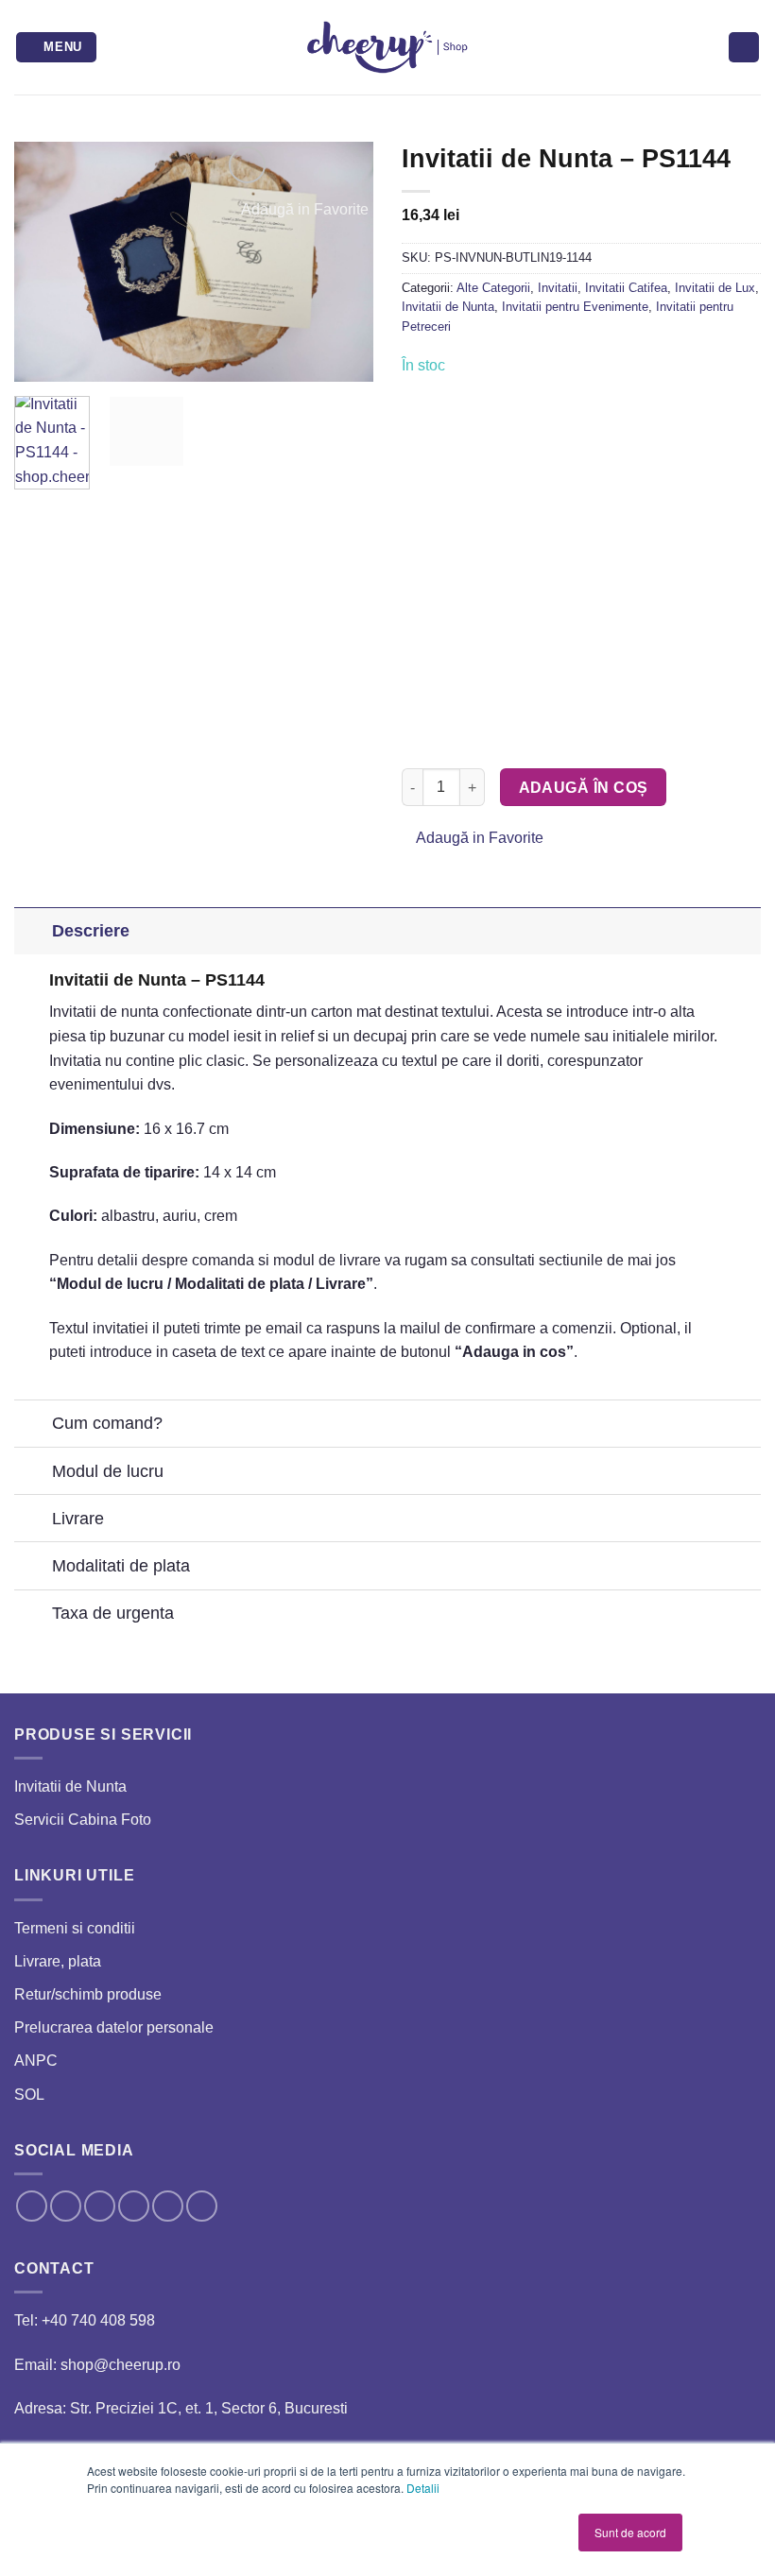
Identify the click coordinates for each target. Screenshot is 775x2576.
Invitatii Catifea (626, 288)
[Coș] (744, 48)
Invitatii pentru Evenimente (575, 307)
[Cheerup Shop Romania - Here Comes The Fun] (388, 47)
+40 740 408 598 (98, 2320)
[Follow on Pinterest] (134, 2206)
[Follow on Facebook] (32, 2206)
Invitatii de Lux (715, 288)
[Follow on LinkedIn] (168, 2206)
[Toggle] (33, 930)
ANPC (36, 2061)
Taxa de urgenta (113, 1613)
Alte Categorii (493, 288)
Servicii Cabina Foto (83, 1820)
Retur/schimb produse (88, 1994)
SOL (29, 2095)
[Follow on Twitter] (100, 2206)
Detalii (423, 2488)
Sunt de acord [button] (630, 2532)
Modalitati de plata (121, 1566)
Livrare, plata (58, 1961)
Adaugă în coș (584, 788)
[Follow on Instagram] (66, 2206)
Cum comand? (107, 1423)
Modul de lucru (108, 1471)
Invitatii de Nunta (448, 307)
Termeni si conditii (75, 1928)
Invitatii (558, 288)
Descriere (91, 931)
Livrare (78, 1519)
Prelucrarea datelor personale (114, 2027)
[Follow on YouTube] (202, 2206)
